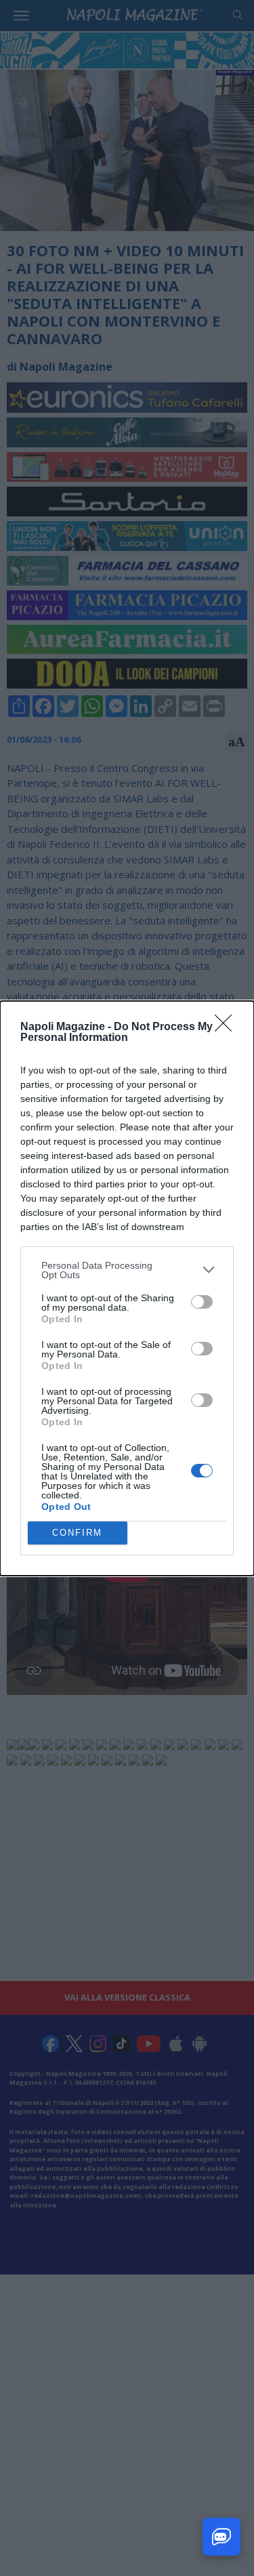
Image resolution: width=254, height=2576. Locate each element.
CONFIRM (77, 1533)
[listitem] (127, 1270)
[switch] (202, 1302)
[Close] (228, 1027)
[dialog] (127, 1288)
